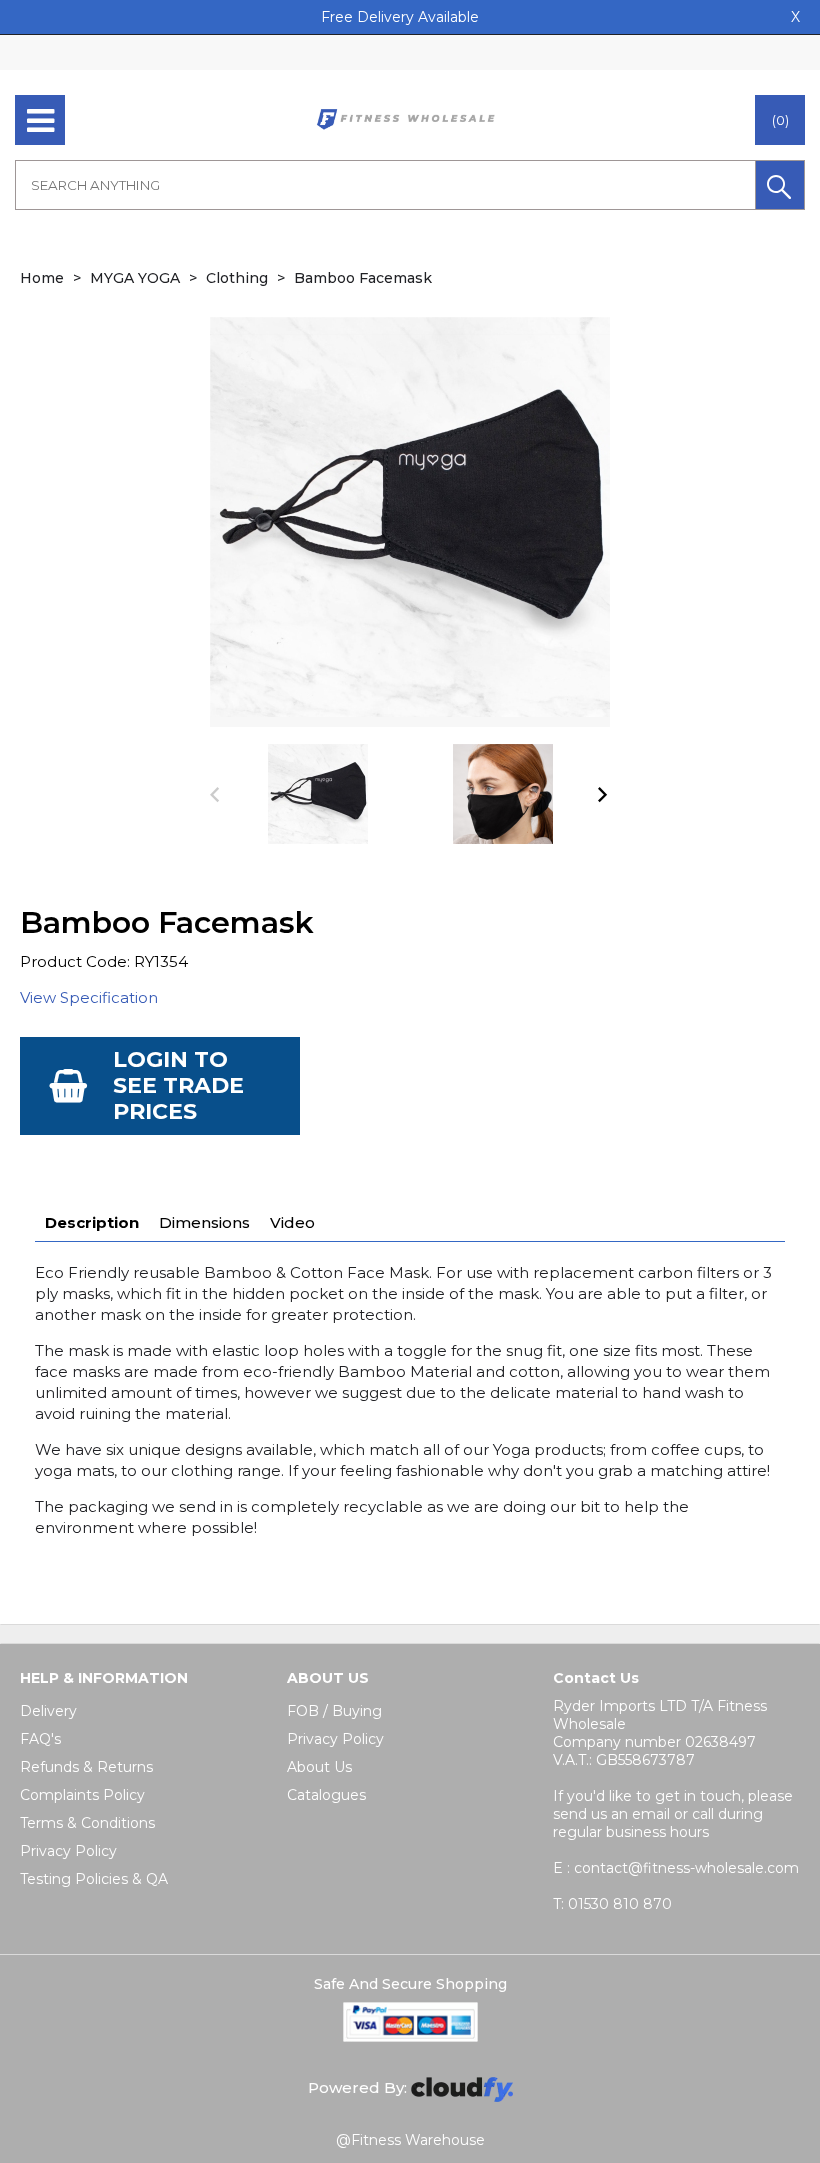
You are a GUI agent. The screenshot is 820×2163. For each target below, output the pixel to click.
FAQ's (40, 1739)
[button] (780, 185)
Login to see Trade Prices (178, 1085)
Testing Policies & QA (94, 1879)
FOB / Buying (334, 1711)
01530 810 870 (612, 1904)
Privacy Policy (68, 1851)
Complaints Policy (82, 1795)
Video (292, 1222)
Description (92, 1222)
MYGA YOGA (135, 278)
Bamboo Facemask (363, 278)
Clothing (237, 278)
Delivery (48, 1711)
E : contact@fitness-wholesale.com (676, 1868)
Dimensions (204, 1222)
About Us (319, 1767)
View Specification (89, 997)
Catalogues (326, 1795)
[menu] (40, 120)
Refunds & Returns (86, 1767)
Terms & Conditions (87, 1823)
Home (42, 278)
